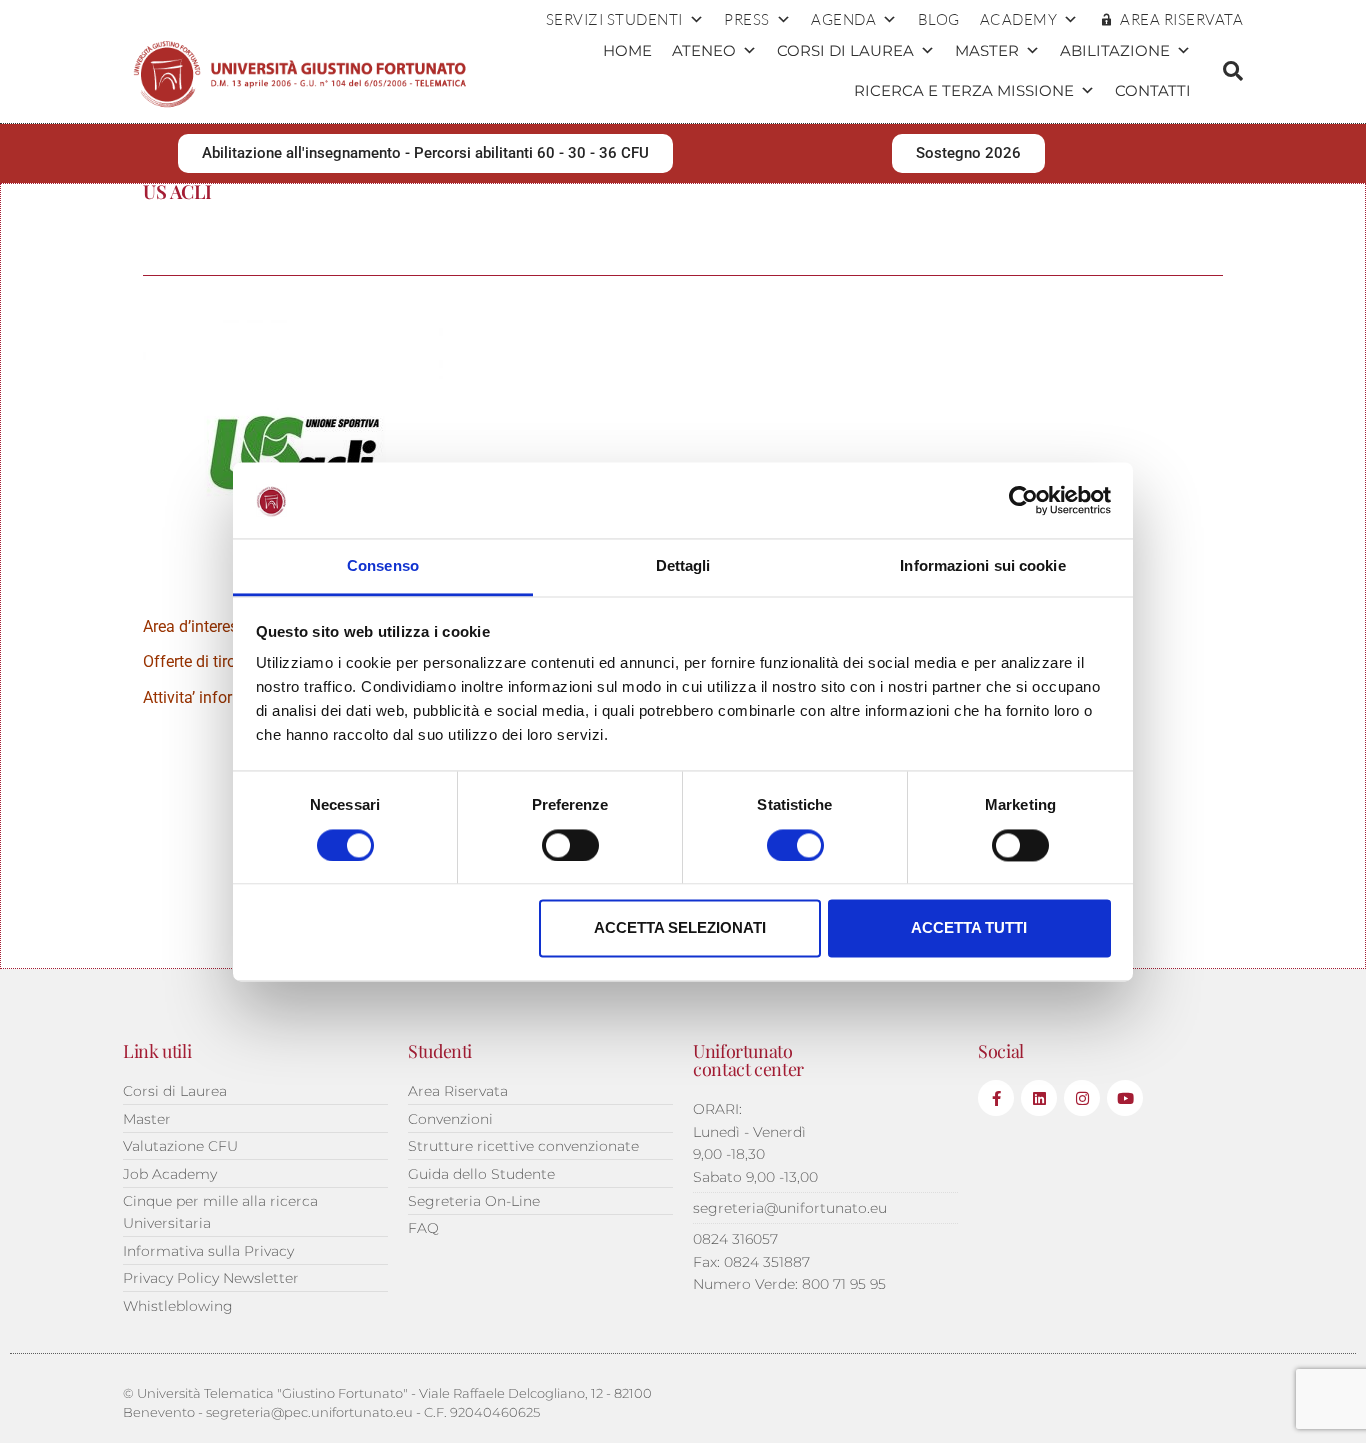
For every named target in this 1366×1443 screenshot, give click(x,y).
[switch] (570, 845)
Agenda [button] (843, 19)
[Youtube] (1125, 1098)
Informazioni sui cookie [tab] (982, 566)
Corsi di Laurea (845, 50)
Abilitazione (1115, 50)
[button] (1233, 71)
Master (987, 50)
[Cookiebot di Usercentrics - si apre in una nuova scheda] (1023, 500)
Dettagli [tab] (683, 566)
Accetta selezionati (680, 928)
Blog (939, 19)
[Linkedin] (1039, 1098)
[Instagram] (1082, 1098)
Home (627, 50)
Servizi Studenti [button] (614, 19)
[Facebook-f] (996, 1098)
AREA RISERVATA (1181, 19)
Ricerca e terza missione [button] (964, 90)
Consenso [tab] (383, 566)
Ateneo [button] (704, 50)
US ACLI (177, 191)
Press (747, 19)
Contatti (1153, 90)
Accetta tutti (969, 928)
